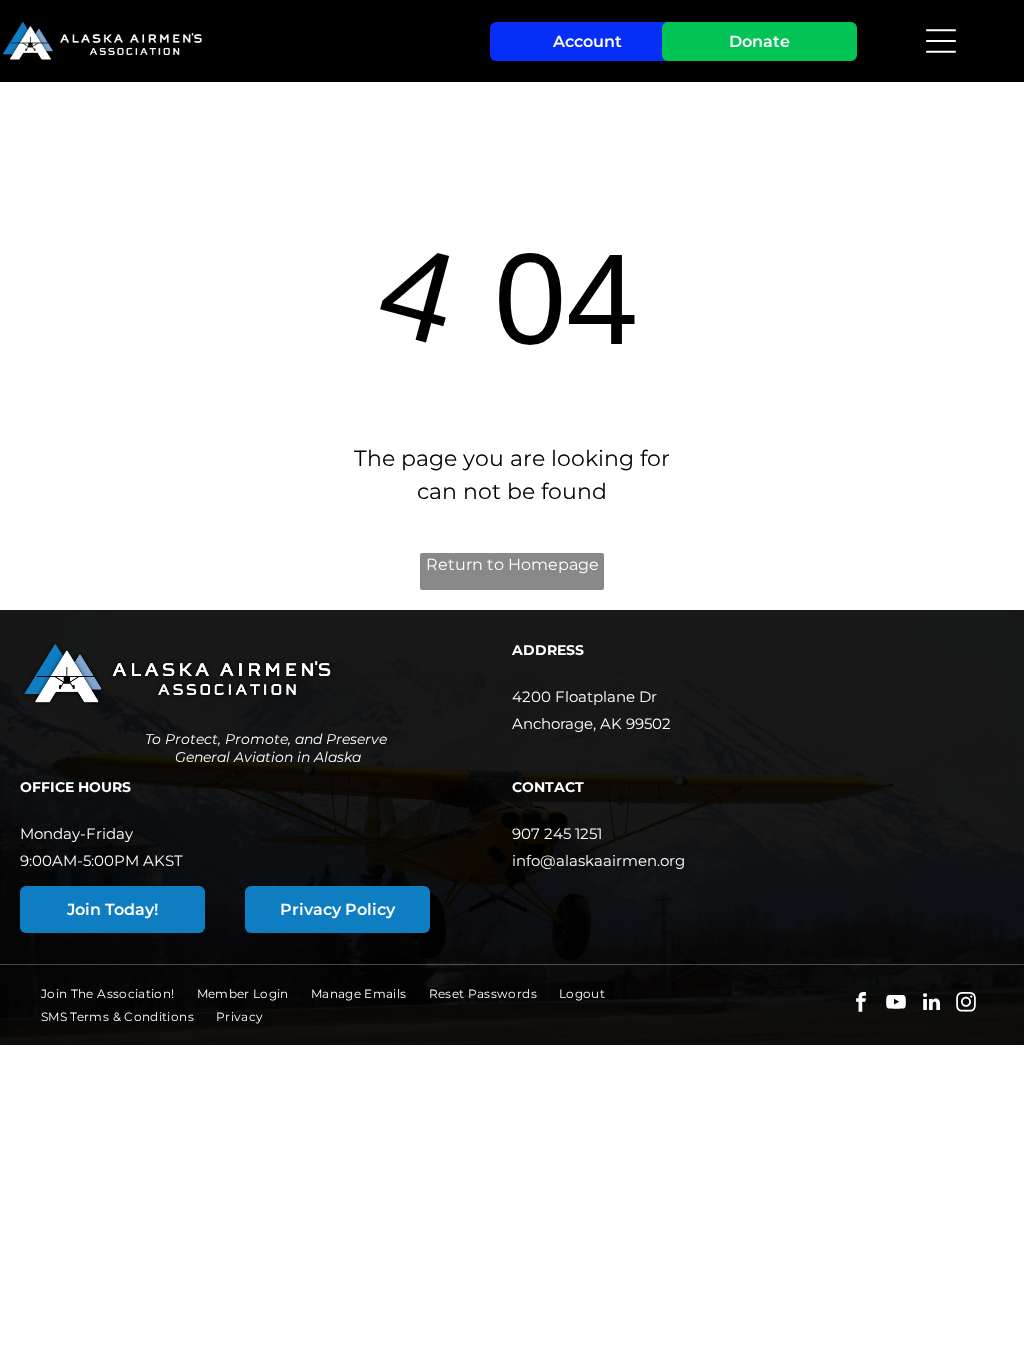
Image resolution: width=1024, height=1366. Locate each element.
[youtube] (896, 1004)
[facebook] (861, 1004)
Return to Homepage (512, 564)
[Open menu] (941, 41)
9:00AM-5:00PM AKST (101, 860)
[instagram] (966, 1004)
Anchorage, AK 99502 (591, 723)
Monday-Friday (76, 833)
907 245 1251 (557, 833)
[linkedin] (931, 1004)
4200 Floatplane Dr (584, 696)
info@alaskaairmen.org (598, 860)
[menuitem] (119, 993)
